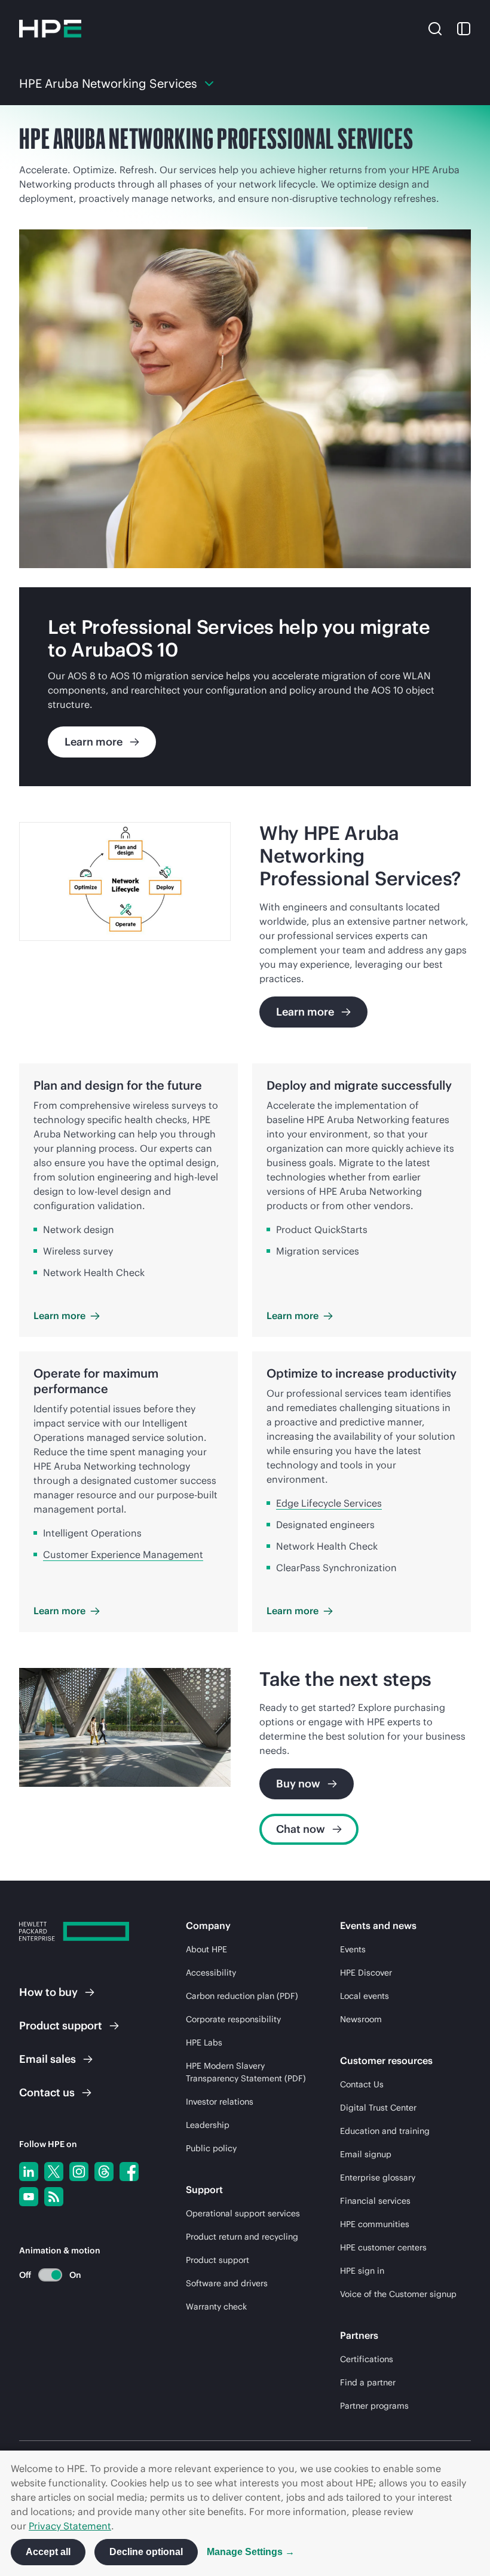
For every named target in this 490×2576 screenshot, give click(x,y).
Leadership (208, 2125)
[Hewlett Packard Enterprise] (50, 29)
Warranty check (216, 2307)
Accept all (48, 2552)
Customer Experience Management (123, 1554)
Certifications (367, 2359)
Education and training (385, 2131)
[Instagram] (79, 2172)
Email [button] (48, 2059)
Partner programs (374, 2406)
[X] (54, 2172)
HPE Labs (204, 2043)
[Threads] (104, 2172)
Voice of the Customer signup (398, 2294)
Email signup (366, 2154)
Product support (218, 2260)
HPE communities (375, 2224)
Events (353, 1949)
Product (61, 2025)
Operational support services (243, 2213)
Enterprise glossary (378, 2178)
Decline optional (146, 2552)
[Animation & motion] (50, 2275)
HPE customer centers (383, 2247)
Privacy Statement (70, 2526)
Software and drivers (227, 2283)
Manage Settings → (251, 2552)
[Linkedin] (29, 2172)
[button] (435, 28)
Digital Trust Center (378, 2108)
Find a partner (368, 2382)
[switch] (43, 2275)
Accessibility (211, 1973)
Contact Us (362, 2084)
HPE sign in (362, 2271)
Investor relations (220, 2102)
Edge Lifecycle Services (329, 1503)
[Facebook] (129, 2172)
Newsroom (361, 2019)
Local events (365, 1996)
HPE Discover (366, 1973)
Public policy (211, 2148)
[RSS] (54, 2197)
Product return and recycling (242, 2237)
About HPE (206, 1949)
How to (48, 1992)
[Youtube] (29, 2197)
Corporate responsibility (233, 2019)
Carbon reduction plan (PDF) (242, 1996)
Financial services (375, 2201)
